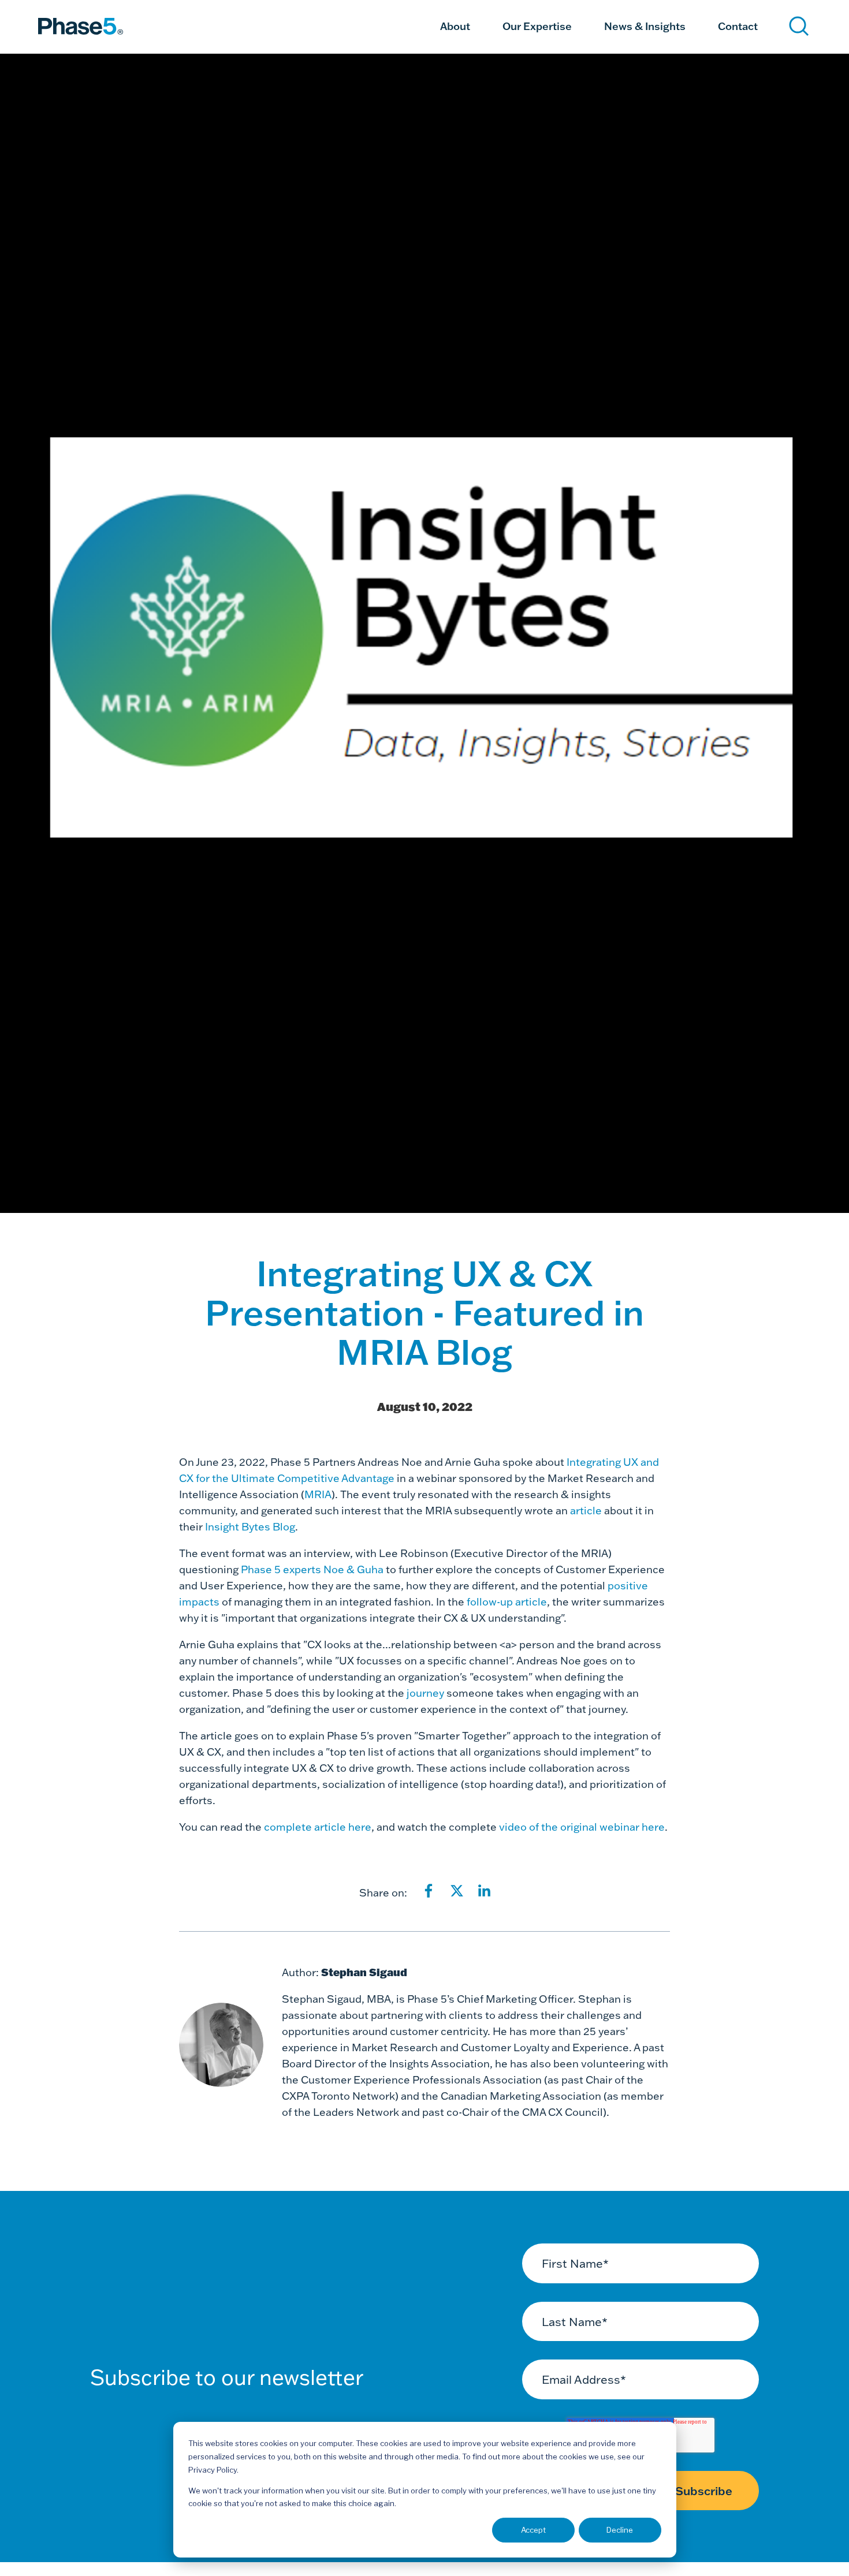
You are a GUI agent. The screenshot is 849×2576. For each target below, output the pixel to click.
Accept (533, 2530)
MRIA (318, 1494)
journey (425, 1693)
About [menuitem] (455, 26)
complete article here (318, 1827)
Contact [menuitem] (738, 26)
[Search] (799, 26)
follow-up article (507, 1602)
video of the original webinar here (582, 1827)
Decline (620, 2530)
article (586, 1511)
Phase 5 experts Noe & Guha (312, 1569)
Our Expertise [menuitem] (537, 26)
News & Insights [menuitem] (645, 26)
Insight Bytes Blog (250, 1527)
